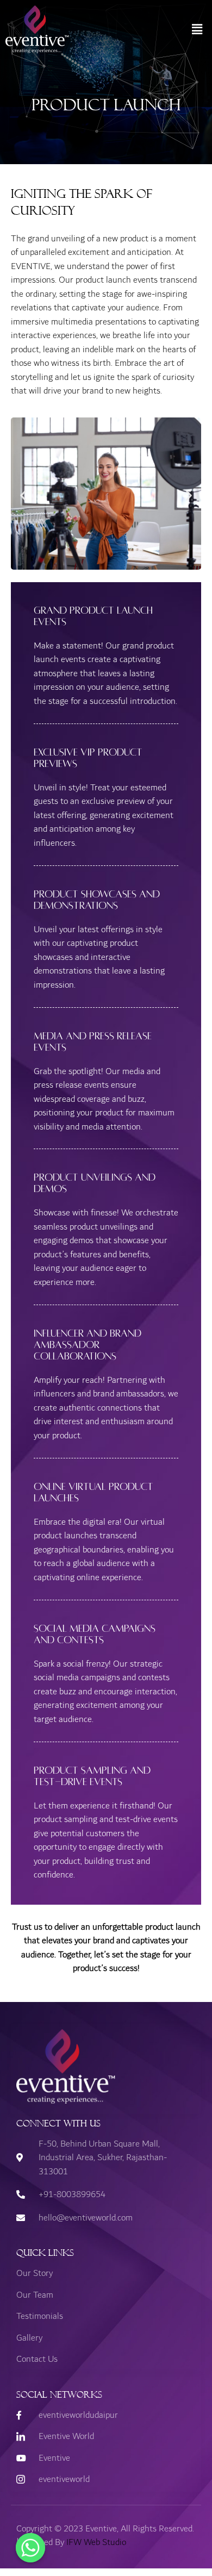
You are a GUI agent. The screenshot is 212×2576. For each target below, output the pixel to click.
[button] (197, 29)
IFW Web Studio (96, 2542)
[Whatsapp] (30, 2548)
